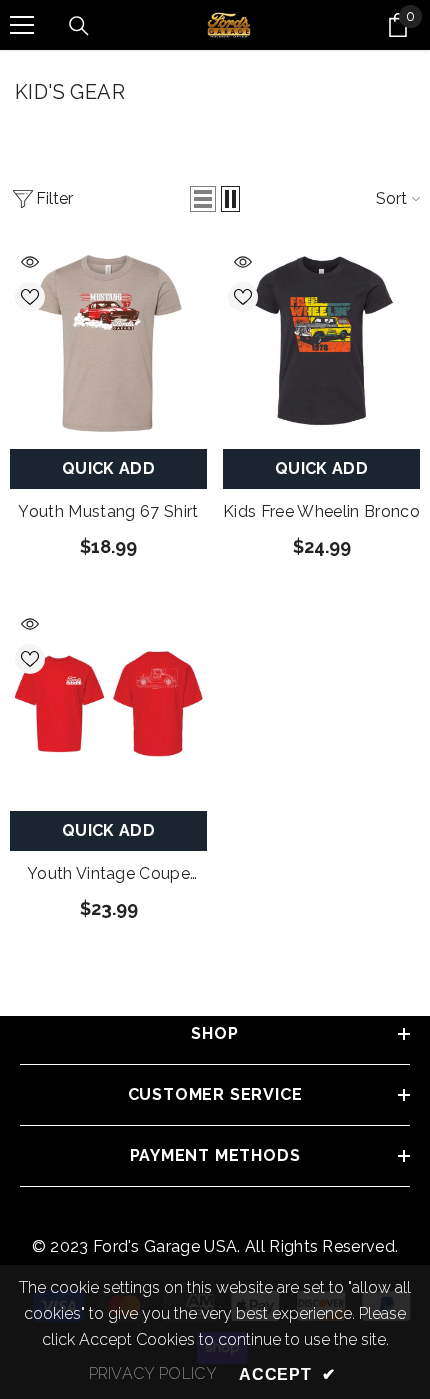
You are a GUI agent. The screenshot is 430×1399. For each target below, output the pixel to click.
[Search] (79, 26)
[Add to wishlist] (30, 297)
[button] (203, 199)
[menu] (22, 25)
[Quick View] (30, 262)
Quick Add (108, 468)
